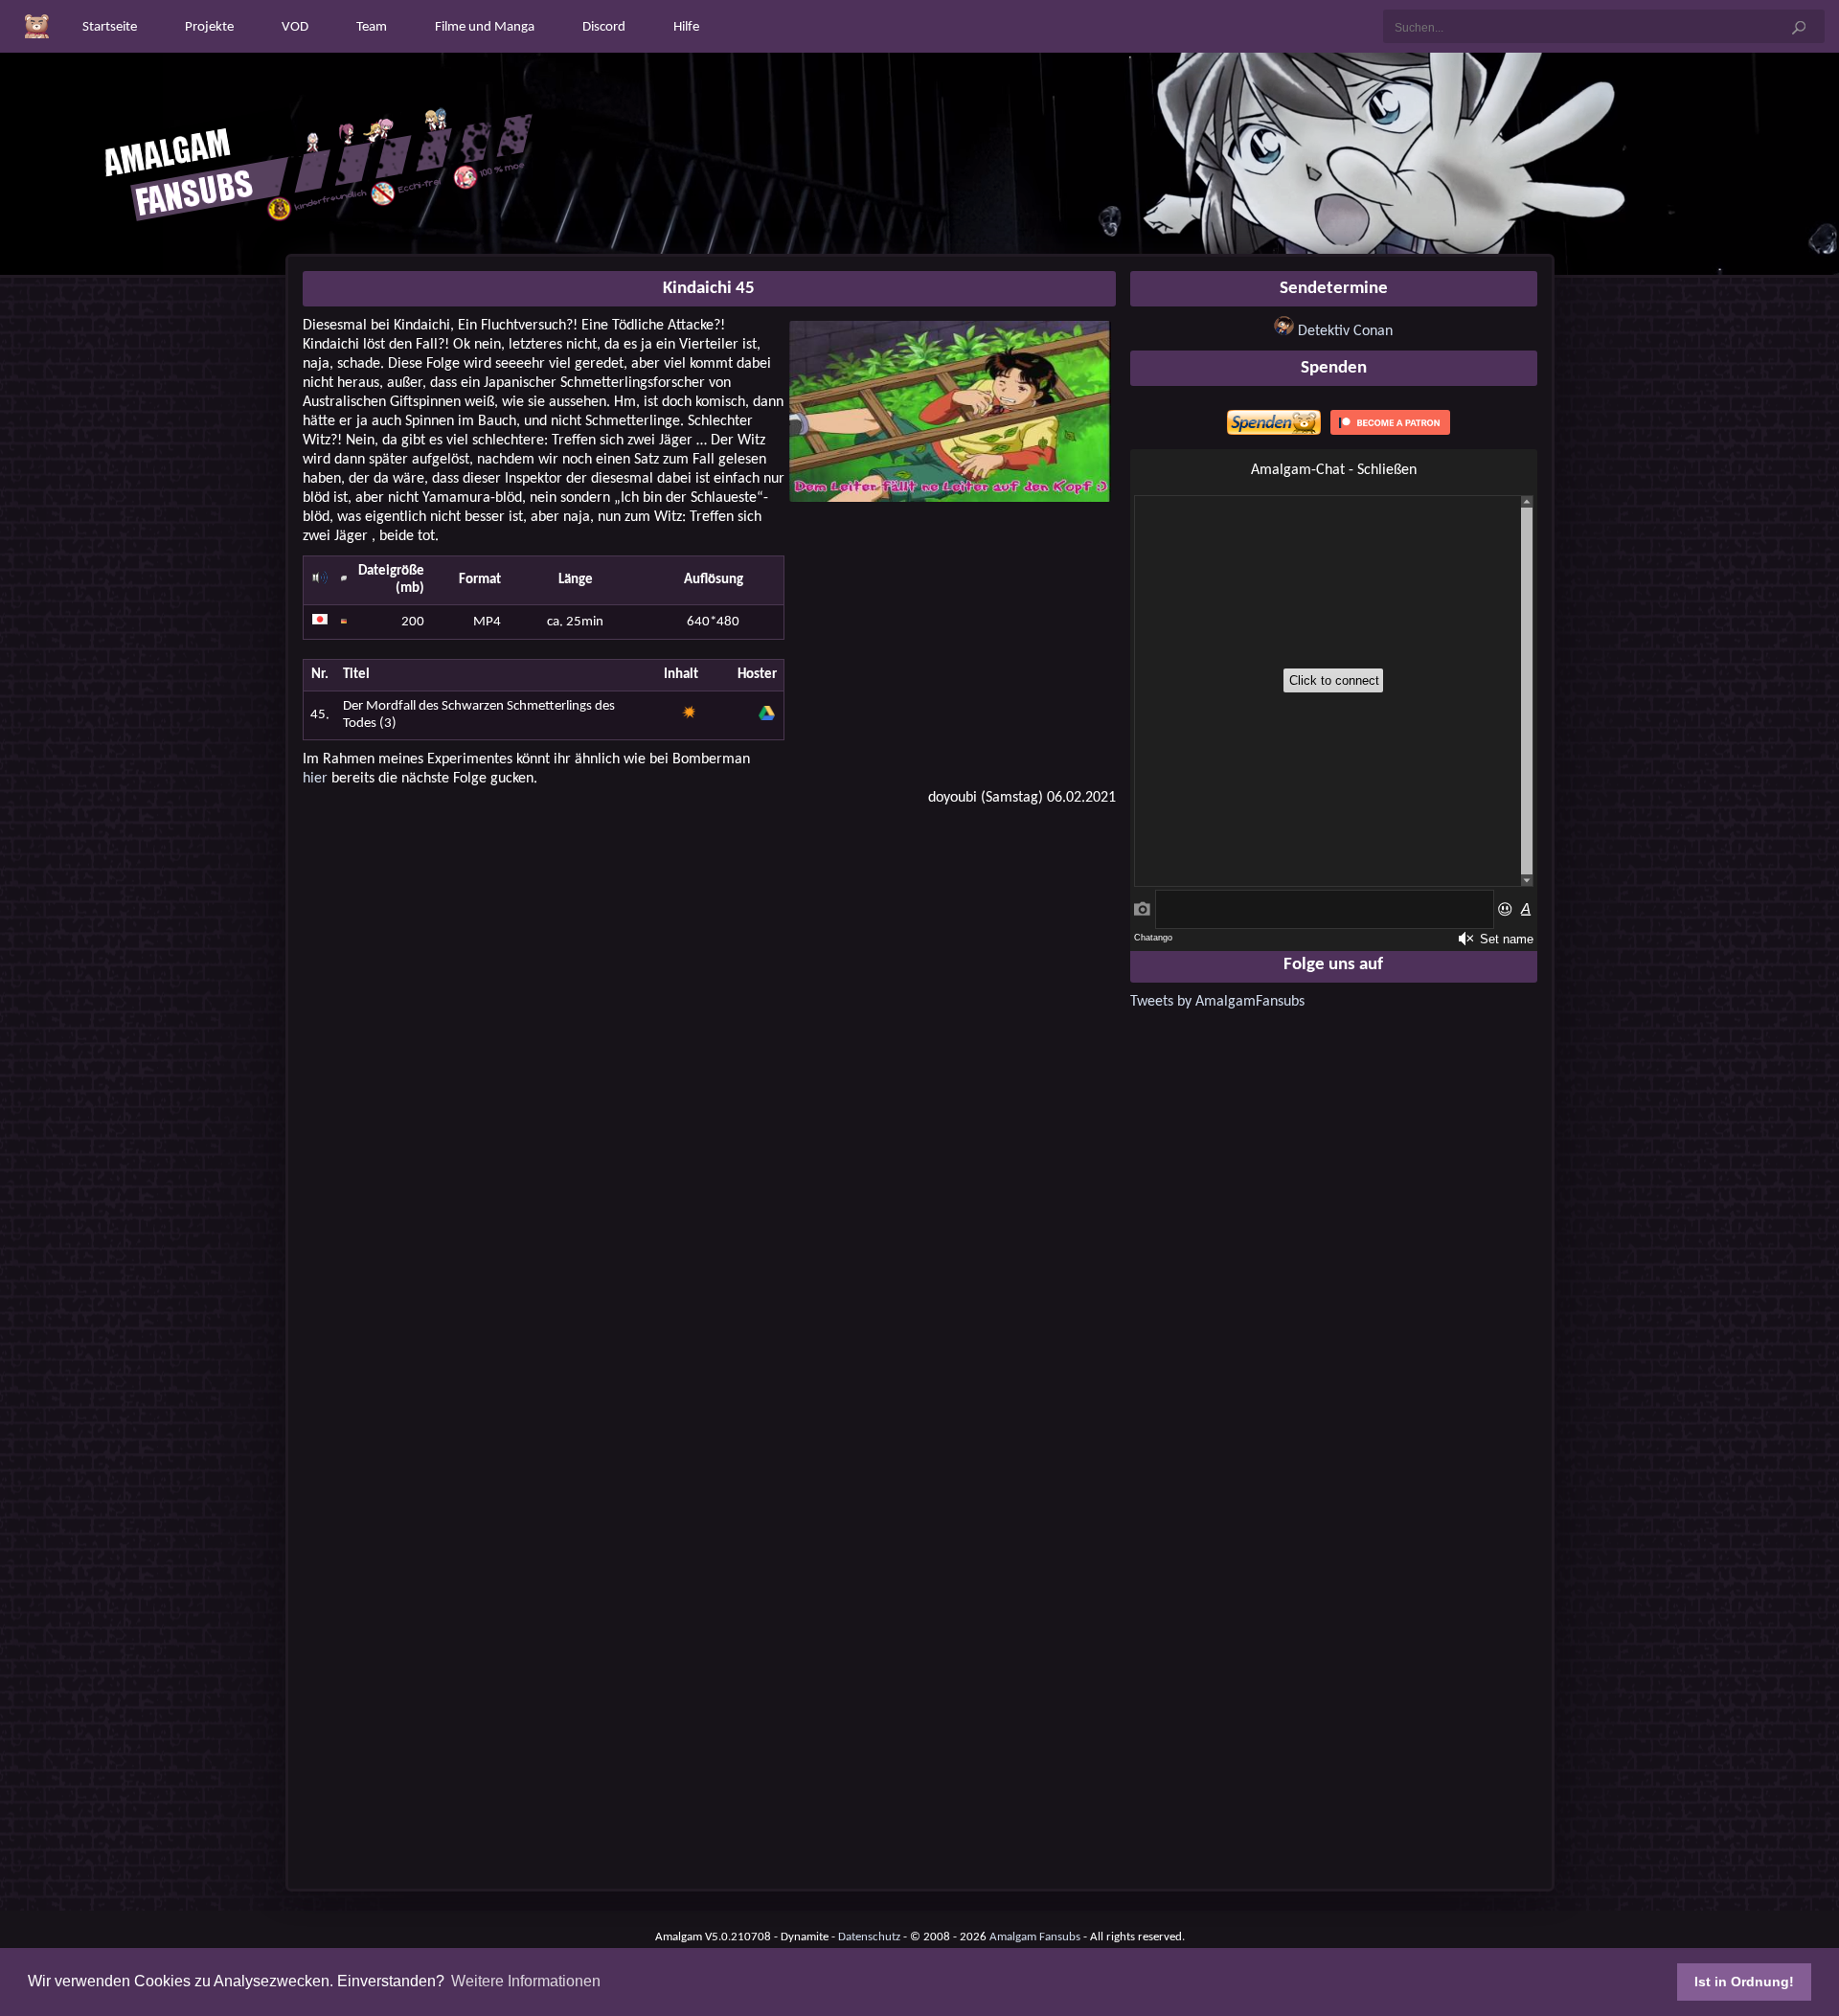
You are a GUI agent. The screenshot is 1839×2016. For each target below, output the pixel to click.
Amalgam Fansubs (1035, 1937)
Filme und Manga (485, 27)
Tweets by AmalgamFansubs (1217, 1002)
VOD (295, 27)
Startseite (110, 27)
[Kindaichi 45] (950, 498)
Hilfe (686, 27)
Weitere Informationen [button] (526, 1981)
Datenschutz (869, 1937)
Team (372, 27)
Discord (604, 27)
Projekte (209, 27)
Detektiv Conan (1345, 331)
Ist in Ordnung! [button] (1744, 1982)
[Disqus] (709, 1066)
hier (315, 779)
